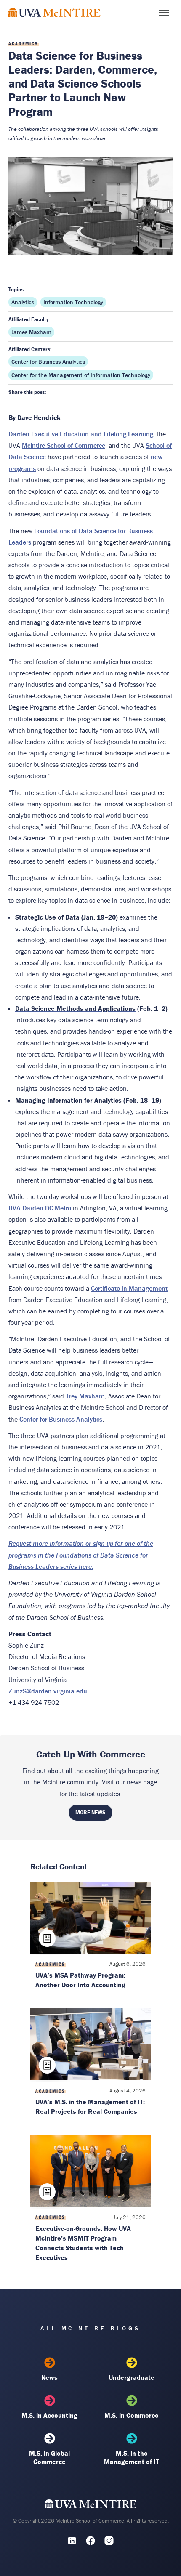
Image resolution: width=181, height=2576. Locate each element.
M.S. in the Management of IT (132, 2457)
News (49, 2377)
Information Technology (73, 302)
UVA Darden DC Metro (40, 1208)
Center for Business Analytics (48, 362)
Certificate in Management (129, 1288)
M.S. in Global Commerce (49, 2457)
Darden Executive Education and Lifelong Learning (81, 434)
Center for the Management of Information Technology (81, 375)
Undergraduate (132, 2377)
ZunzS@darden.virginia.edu (48, 1691)
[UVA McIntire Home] (91, 2506)
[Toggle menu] (164, 13)
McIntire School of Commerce (64, 445)
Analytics (23, 302)
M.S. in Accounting (49, 2415)
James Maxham (31, 332)
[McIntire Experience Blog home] (55, 12)
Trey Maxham (85, 1396)
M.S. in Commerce (132, 2415)
